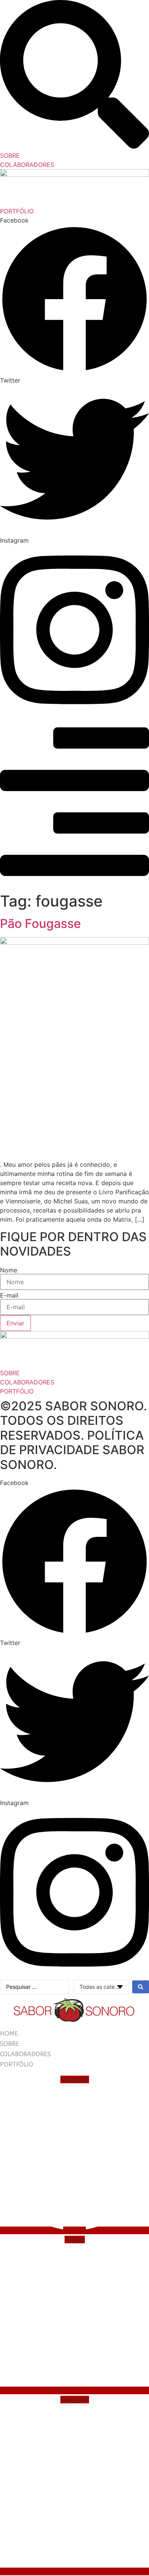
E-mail (9, 1295)
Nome (9, 1270)
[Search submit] (141, 1987)
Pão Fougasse (40, 924)
